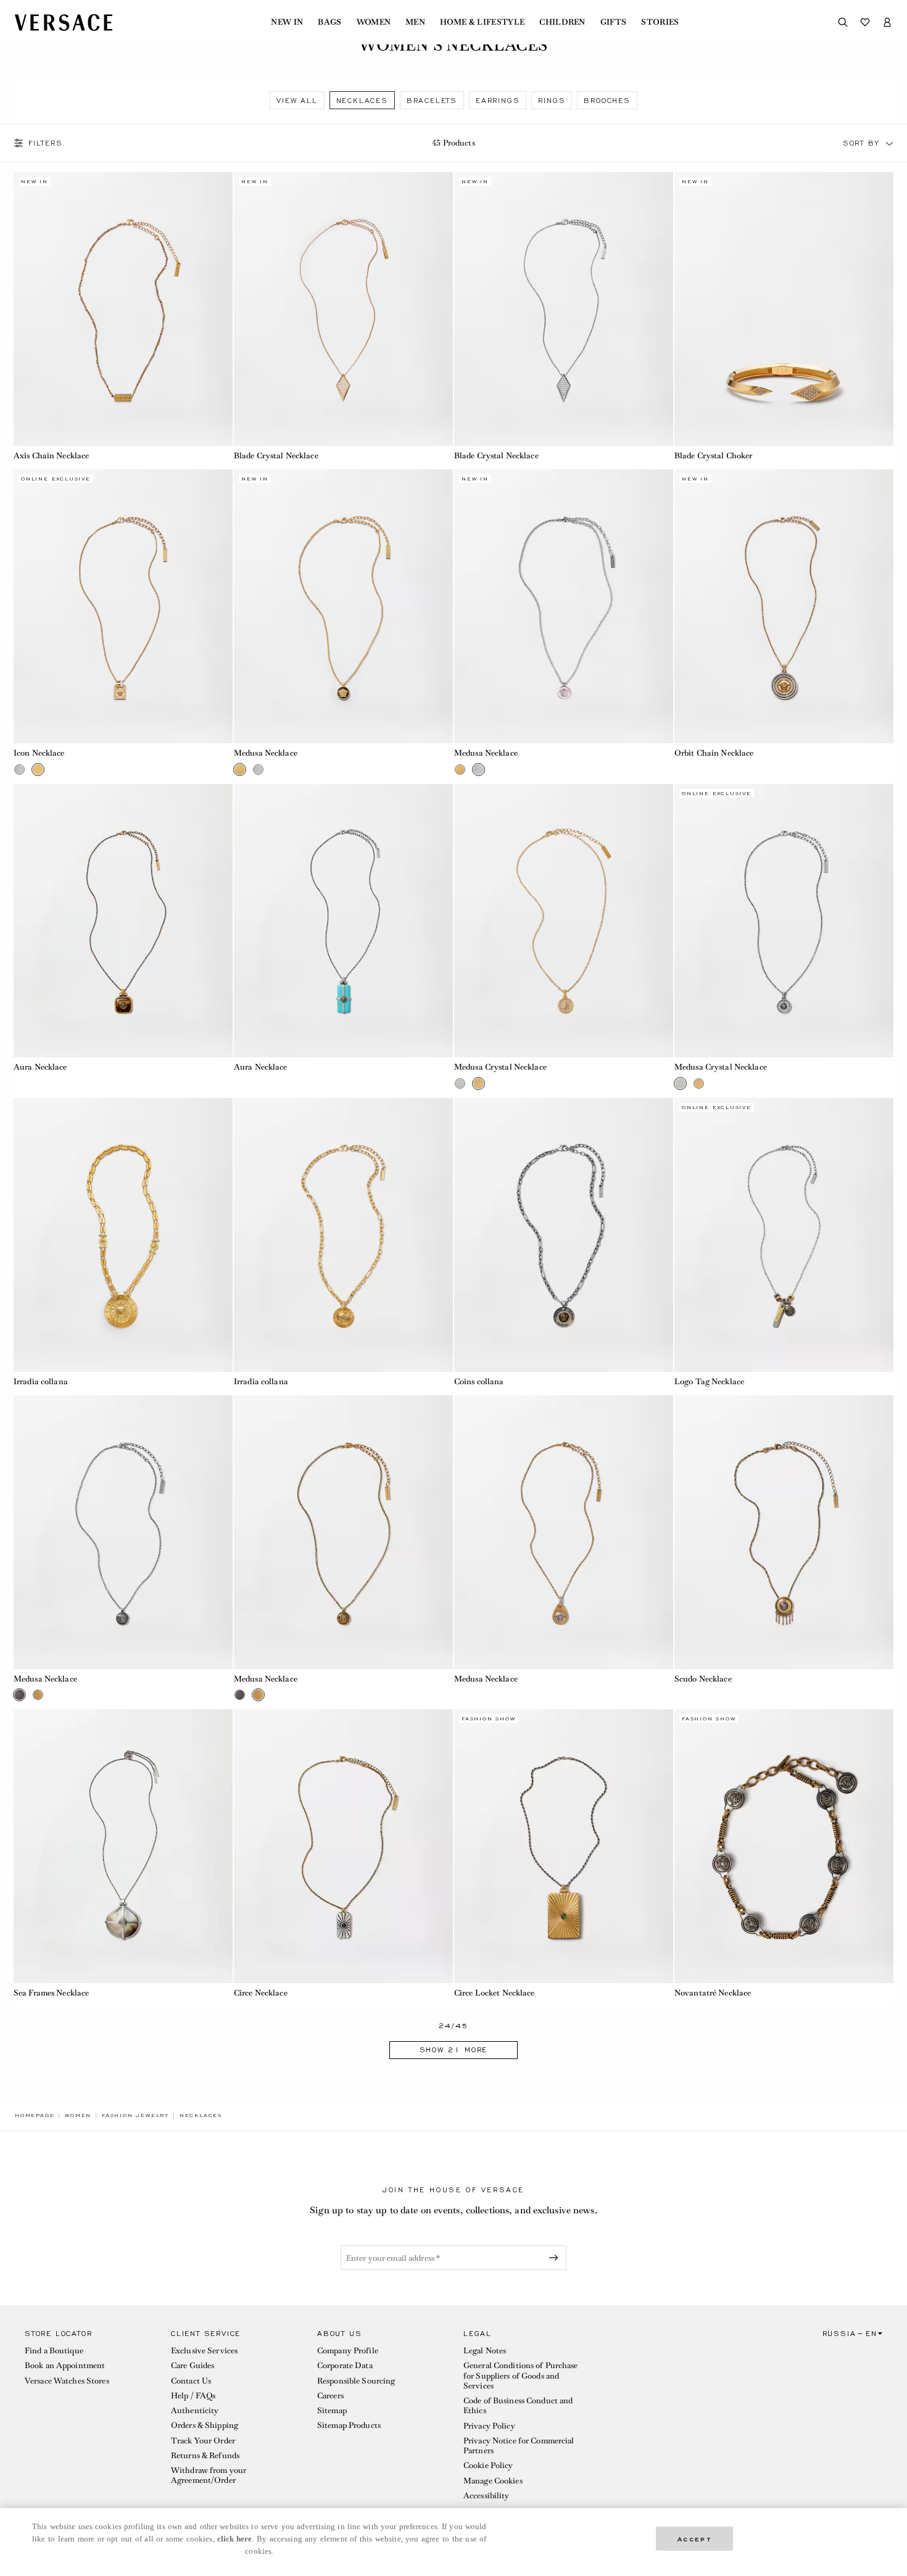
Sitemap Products (349, 2425)
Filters (46, 143)
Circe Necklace (261, 1993)
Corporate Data (345, 2365)
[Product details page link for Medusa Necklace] (343, 606)
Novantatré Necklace (713, 1993)
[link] (35, 2115)
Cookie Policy (488, 2465)
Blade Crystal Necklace (276, 456)
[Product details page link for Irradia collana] (123, 1235)
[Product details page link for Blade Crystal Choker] (784, 309)
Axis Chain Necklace (51, 456)
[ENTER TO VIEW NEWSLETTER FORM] (556, 2258)
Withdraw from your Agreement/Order (209, 2475)
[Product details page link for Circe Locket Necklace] (564, 1846)
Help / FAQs (193, 2396)
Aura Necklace (40, 1067)
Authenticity (195, 2410)
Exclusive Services (204, 2351)
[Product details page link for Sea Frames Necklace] (123, 1846)
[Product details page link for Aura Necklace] (123, 921)
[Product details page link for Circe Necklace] (343, 1846)
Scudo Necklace (703, 1679)
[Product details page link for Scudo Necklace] (784, 1532)
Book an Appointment (65, 2365)
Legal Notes (485, 2351)
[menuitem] (287, 22)
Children (562, 22)
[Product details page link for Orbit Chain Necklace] (784, 606)
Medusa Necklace (266, 753)
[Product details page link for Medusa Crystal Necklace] (564, 921)
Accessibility (487, 2495)
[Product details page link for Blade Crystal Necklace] (343, 309)
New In (287, 22)
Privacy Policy (489, 2426)
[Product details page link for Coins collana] (564, 1235)
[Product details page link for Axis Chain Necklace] (123, 309)
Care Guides (193, 2365)
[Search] (843, 22)
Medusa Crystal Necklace (500, 1067)
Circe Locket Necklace (495, 1993)
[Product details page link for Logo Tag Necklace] (784, 1235)
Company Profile (348, 2351)
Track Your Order (203, 2441)
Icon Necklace (39, 753)
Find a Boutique (54, 2351)
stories (660, 22)
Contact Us (191, 2381)
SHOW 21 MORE (454, 2050)
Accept (695, 2538)
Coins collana (479, 1381)
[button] (890, 143)
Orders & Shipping (205, 2425)
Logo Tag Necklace (709, 1381)
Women (374, 22)
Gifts (614, 22)
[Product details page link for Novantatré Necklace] (784, 1846)
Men (415, 22)
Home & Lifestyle (482, 22)
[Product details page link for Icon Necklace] (123, 606)
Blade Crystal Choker (713, 456)
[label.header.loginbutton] (887, 22)
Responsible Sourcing (356, 2381)
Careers (330, 2396)
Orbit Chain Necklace (714, 753)
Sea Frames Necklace (51, 1993)
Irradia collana (41, 1381)
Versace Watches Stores (67, 2381)
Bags (329, 22)
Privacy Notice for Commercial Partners (519, 2446)
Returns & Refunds (205, 2455)
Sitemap (332, 2410)
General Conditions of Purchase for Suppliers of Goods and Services (521, 2376)
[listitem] (297, 100)
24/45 (454, 2026)
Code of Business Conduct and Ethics (518, 2405)
